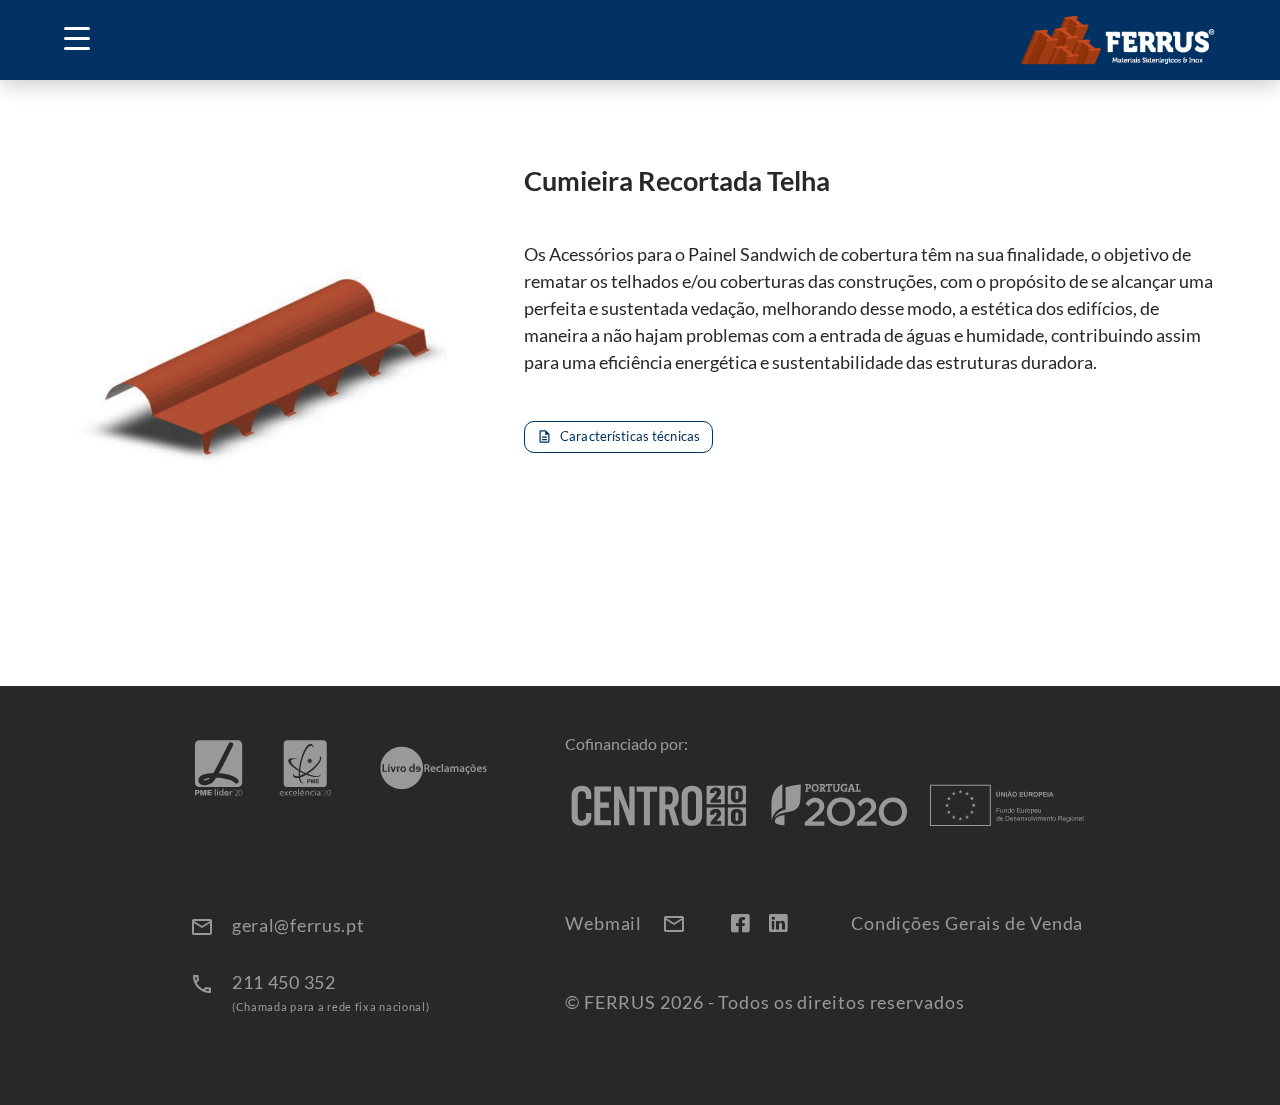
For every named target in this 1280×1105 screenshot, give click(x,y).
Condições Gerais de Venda (967, 923)
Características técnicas (618, 436)
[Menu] (84, 40)
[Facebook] (740, 922)
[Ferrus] (1118, 40)
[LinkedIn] (778, 922)
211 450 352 (284, 982)
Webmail (625, 924)
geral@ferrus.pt (298, 925)
